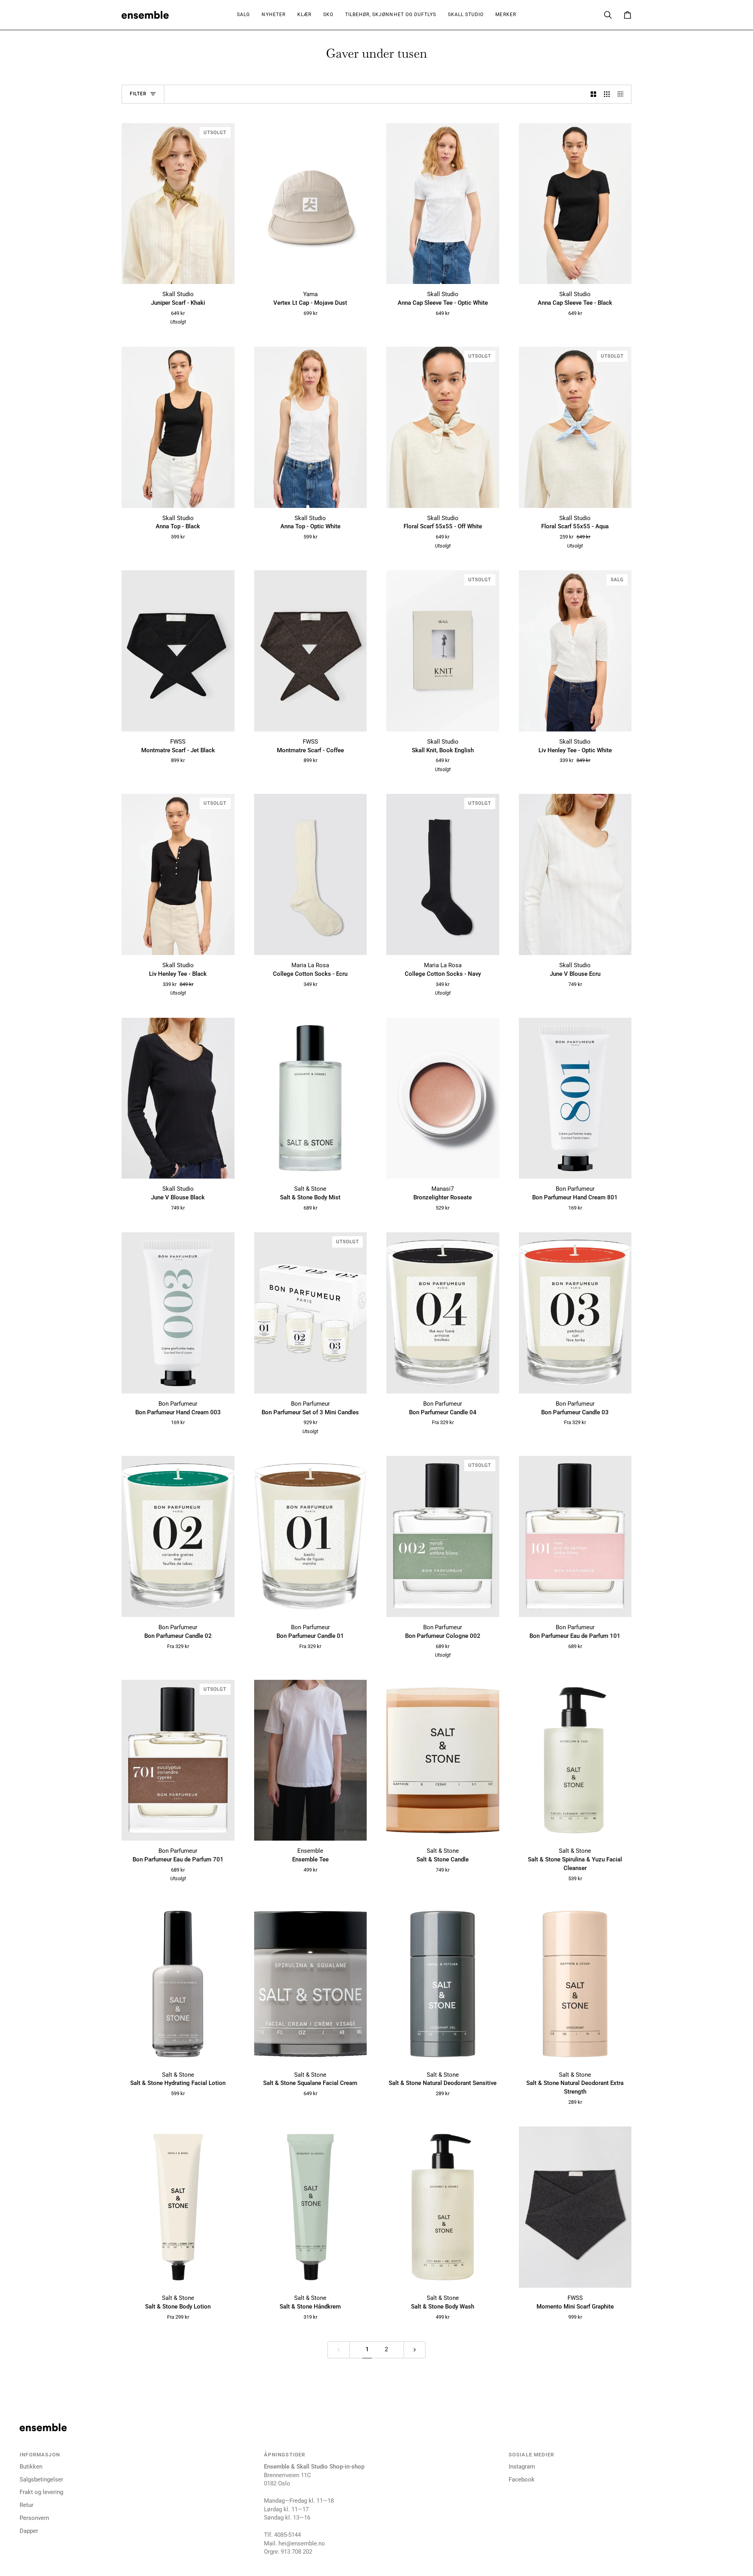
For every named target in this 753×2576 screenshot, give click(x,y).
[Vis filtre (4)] (623, 94)
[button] (304, 15)
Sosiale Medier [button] (531, 2455)
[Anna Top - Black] (178, 427)
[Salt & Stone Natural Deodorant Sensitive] (443, 1984)
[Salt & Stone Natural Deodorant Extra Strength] (575, 1984)
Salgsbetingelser (41, 2480)
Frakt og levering (41, 2492)
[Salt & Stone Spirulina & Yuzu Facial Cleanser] (575, 1760)
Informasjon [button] (40, 2455)
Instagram (522, 2467)
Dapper (29, 2531)
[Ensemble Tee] (311, 1760)
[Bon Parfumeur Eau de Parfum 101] (575, 1536)
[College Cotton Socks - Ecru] (311, 874)
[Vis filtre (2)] (594, 94)
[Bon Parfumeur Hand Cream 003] (178, 1313)
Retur (26, 2505)
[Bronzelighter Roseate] (443, 1098)
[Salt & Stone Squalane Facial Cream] (311, 1984)
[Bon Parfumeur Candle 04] (443, 1313)
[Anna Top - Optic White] (311, 427)
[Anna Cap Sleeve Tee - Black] (575, 204)
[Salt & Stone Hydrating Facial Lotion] (178, 1984)
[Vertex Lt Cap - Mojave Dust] (311, 204)
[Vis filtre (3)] (607, 94)
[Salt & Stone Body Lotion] (178, 2207)
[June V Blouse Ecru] (575, 874)
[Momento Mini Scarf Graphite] (575, 2207)
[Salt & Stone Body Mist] (311, 1098)
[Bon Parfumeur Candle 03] (575, 1313)
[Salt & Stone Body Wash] (443, 2207)
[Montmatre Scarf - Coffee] (311, 651)
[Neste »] (415, 2350)
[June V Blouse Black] (178, 1098)
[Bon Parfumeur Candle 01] (311, 1536)
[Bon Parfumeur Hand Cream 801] (575, 1098)
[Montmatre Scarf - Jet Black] (178, 651)
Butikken (31, 2467)
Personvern (34, 2518)
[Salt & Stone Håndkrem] (311, 2207)
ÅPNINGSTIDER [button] (285, 2455)
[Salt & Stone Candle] (443, 1760)
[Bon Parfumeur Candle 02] (178, 1536)
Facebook (522, 2480)
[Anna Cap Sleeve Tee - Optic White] (443, 204)
